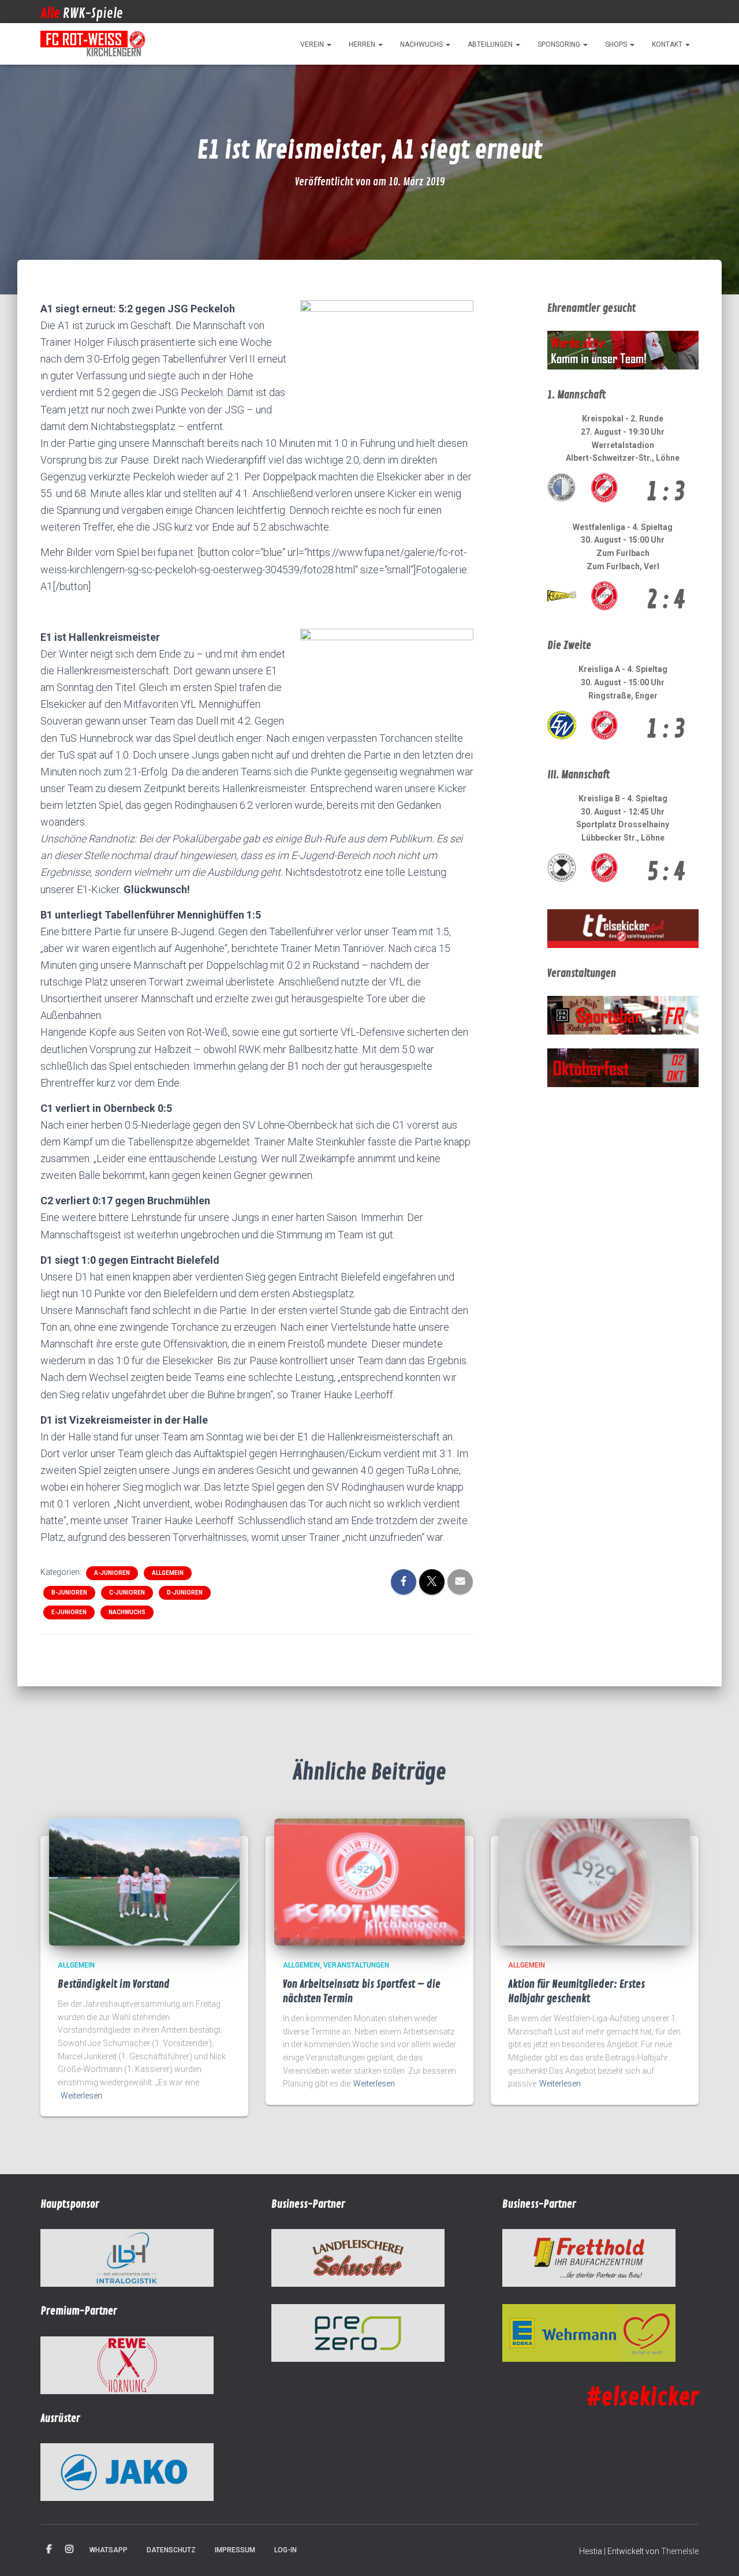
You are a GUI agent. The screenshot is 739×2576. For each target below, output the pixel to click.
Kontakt (668, 44)
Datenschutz (171, 2550)
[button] (329, 44)
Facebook (49, 2549)
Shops (617, 44)
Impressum (235, 2550)
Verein (313, 44)
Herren (363, 44)
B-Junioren (69, 1593)
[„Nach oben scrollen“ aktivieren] (716, 2553)
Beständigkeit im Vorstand (114, 1984)
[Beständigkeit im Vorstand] (144, 1881)
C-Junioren (127, 1593)
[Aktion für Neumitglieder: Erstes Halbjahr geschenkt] (595, 1881)
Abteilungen (491, 44)
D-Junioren (185, 1593)
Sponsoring (560, 44)
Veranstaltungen (356, 1965)
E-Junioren (69, 1612)
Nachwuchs (422, 44)
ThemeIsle (680, 2551)
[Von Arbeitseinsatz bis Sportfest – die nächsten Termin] (369, 1881)
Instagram (69, 2549)
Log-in (285, 2550)
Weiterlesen (81, 2096)
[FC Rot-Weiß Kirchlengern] (94, 44)
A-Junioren (112, 1573)
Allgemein (168, 1573)
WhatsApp (109, 2550)
